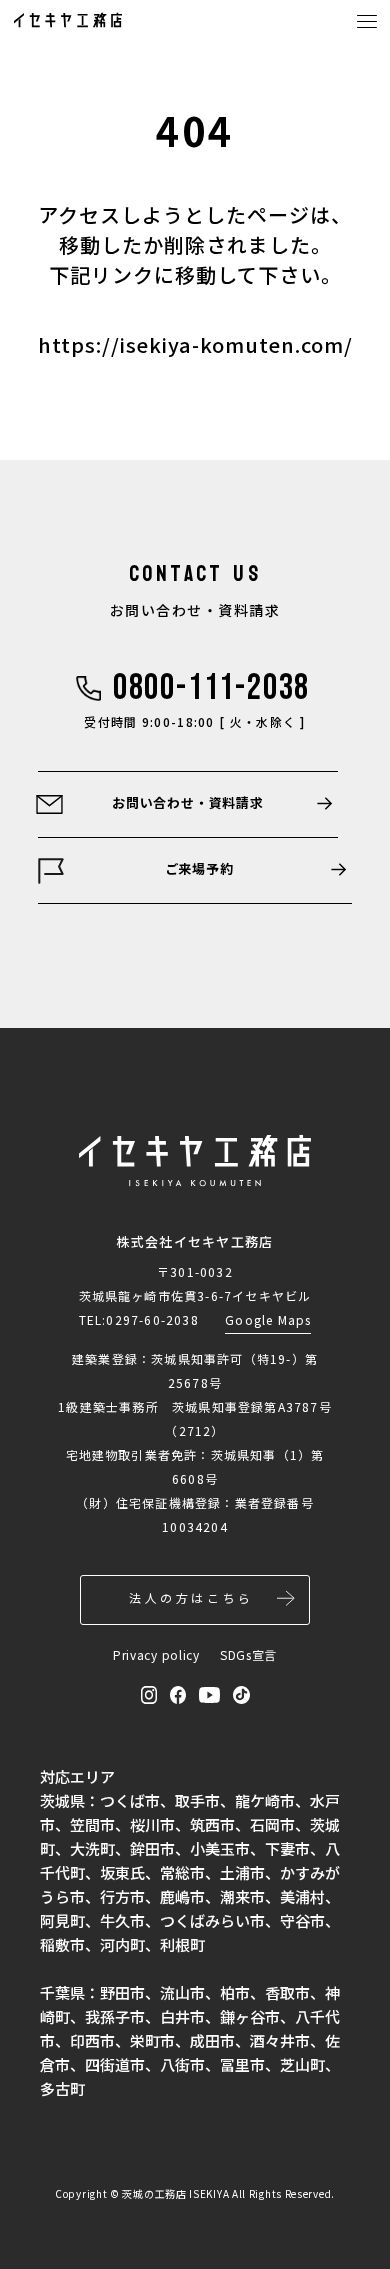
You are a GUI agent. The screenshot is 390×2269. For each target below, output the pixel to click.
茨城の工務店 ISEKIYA (175, 2193)
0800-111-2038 (211, 689)
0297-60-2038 (152, 1319)
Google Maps (268, 1319)
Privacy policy (156, 1654)
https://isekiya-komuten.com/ (195, 344)
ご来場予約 (199, 868)
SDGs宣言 (248, 1654)
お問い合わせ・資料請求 (188, 802)
